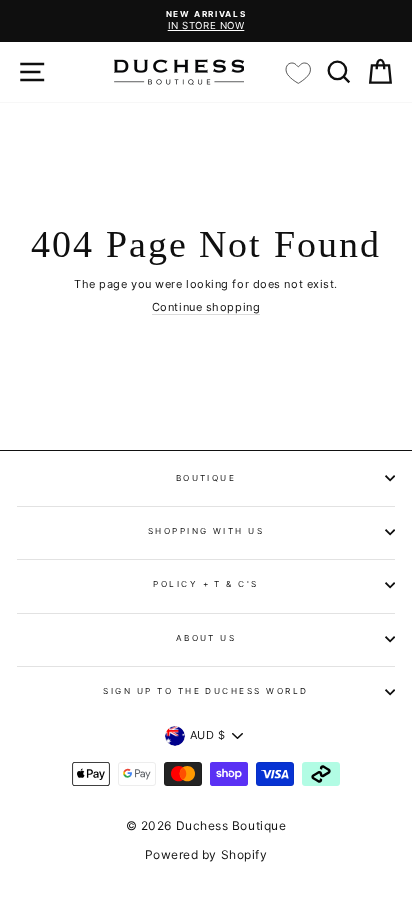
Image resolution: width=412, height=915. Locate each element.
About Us (206, 638)
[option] (206, 21)
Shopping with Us (206, 531)
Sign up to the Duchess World (206, 691)
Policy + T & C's (206, 584)
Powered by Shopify (206, 854)
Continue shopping (206, 307)
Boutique (206, 478)
